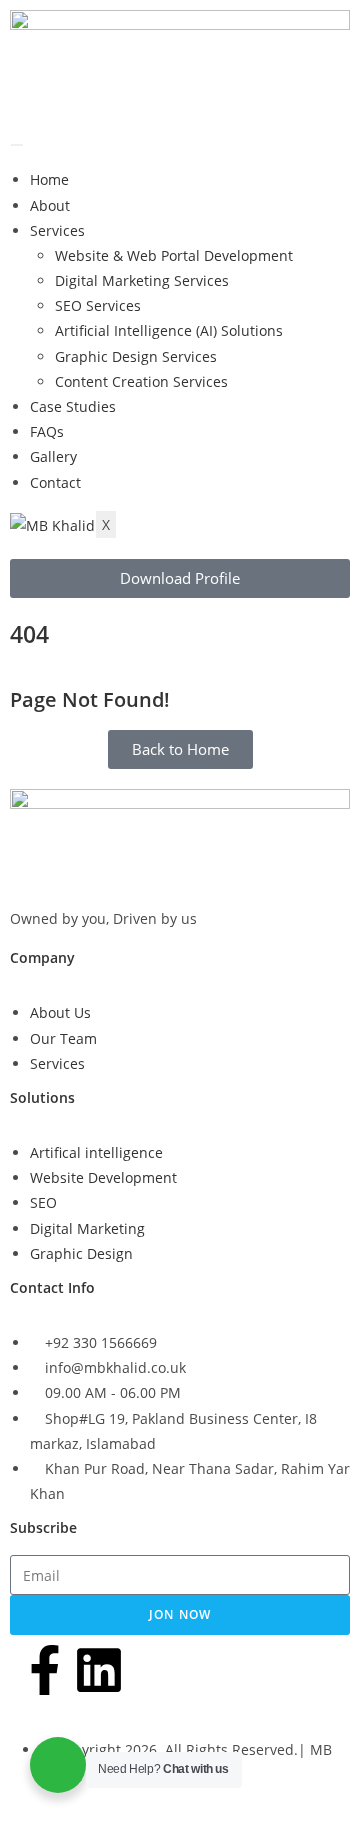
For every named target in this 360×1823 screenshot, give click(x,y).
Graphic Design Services (136, 356)
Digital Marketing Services (142, 280)
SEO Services (98, 305)
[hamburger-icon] (17, 145)
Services (57, 230)
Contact (55, 482)
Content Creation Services (141, 381)
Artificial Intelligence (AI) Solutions (169, 330)
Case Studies (73, 406)
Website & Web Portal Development (174, 255)
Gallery (53, 456)
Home (49, 179)
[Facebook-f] (45, 1670)
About (50, 205)
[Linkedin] (99, 1670)
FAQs (47, 431)
